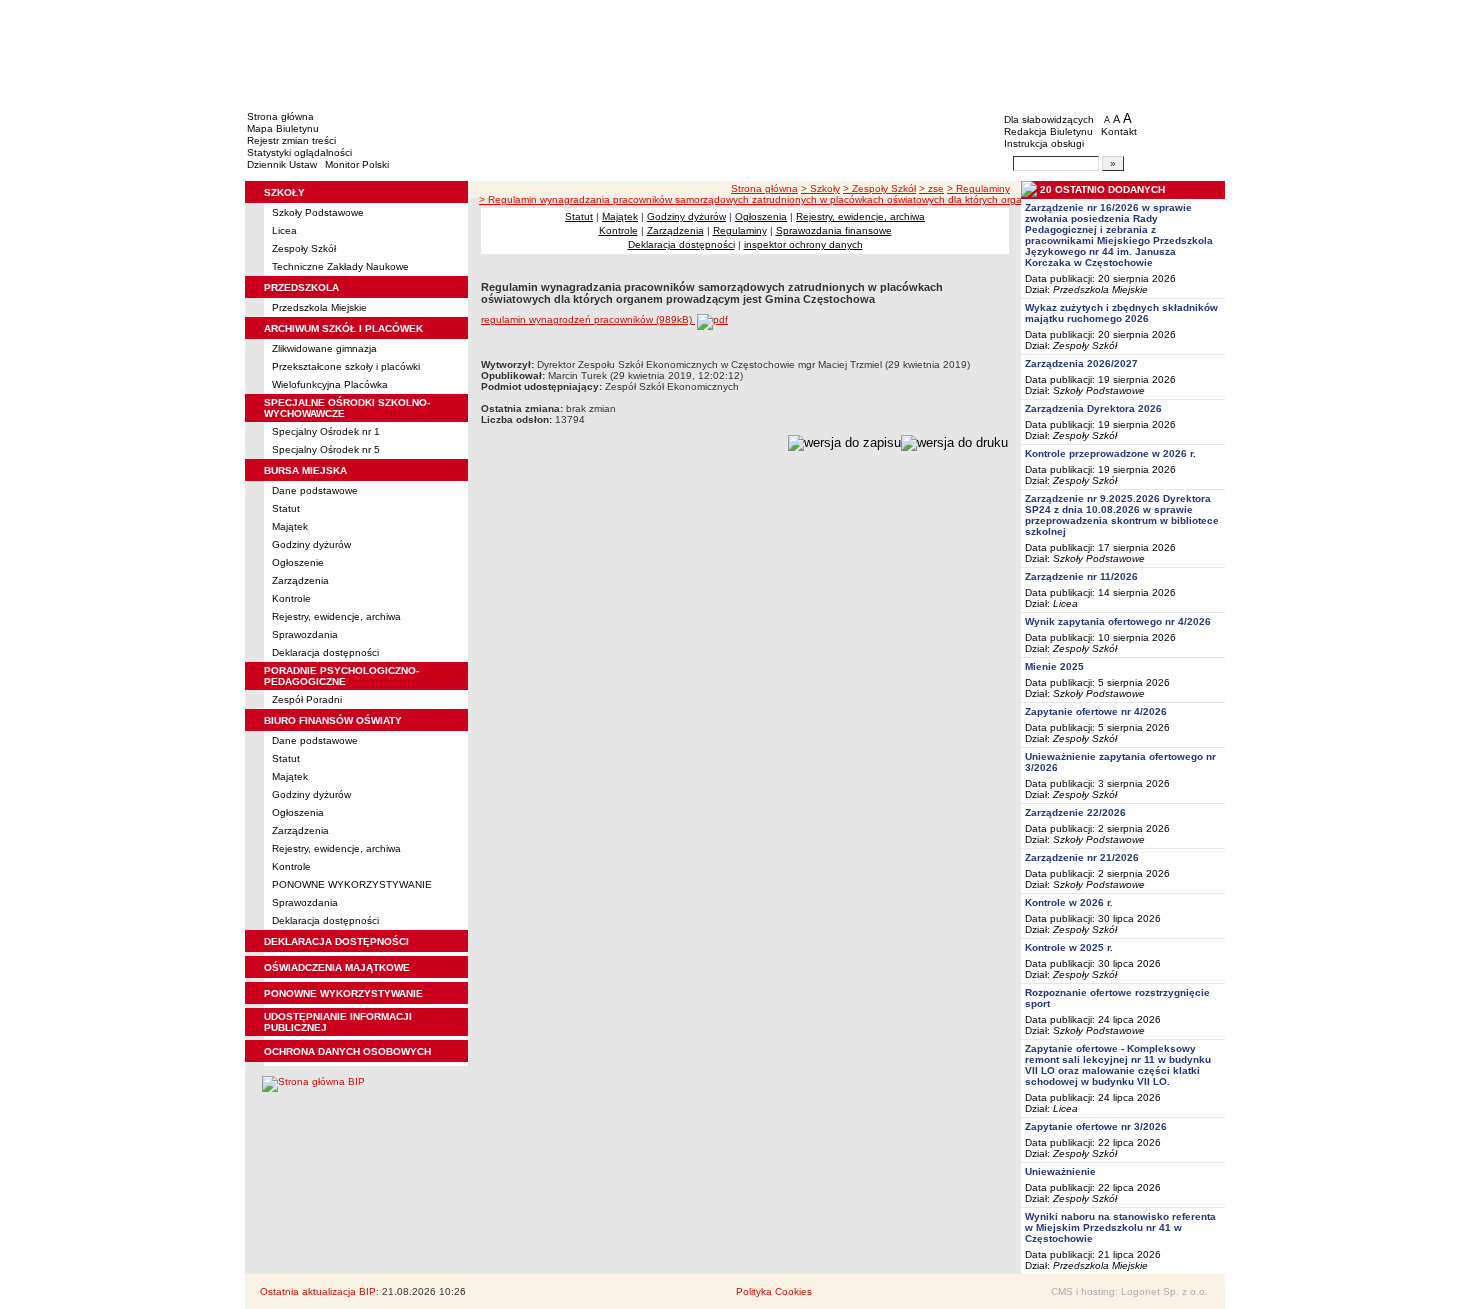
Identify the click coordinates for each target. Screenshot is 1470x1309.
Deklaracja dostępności (325, 652)
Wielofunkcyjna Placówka (330, 384)
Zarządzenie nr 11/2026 (1081, 576)
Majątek (290, 526)
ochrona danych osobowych (347, 1051)
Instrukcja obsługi (1044, 143)
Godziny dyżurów (311, 544)
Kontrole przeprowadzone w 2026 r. (1110, 453)
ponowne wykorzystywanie (343, 993)
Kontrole (291, 598)
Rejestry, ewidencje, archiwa (336, 616)
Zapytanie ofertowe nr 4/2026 (1096, 711)
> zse (931, 188)
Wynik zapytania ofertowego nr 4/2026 (1118, 621)
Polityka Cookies (774, 1291)
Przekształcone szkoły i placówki (346, 366)
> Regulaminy (978, 188)
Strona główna (280, 116)
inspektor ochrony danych (803, 244)
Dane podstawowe (315, 490)
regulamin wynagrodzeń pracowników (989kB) (588, 319)
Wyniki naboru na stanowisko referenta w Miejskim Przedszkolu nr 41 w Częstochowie (1120, 1227)
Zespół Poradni (307, 699)
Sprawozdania (305, 634)
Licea (284, 230)
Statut (286, 508)
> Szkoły (820, 188)
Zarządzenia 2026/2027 (1081, 363)
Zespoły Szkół (304, 248)
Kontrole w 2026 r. (1069, 902)
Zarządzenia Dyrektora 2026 (1093, 408)
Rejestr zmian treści (291, 140)
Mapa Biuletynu (283, 128)
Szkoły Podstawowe (318, 212)
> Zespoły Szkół (879, 188)
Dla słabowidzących (1049, 119)
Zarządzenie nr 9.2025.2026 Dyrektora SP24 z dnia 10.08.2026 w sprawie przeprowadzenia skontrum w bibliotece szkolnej (1122, 515)
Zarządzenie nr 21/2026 (1082, 857)
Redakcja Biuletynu (1048, 131)
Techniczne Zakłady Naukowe (340, 266)
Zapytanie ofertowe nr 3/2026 (1096, 1126)
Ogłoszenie (298, 562)
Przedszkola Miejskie (319, 307)
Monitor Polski (357, 164)
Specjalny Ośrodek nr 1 (326, 431)
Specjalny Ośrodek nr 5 (326, 449)
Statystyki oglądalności (299, 152)
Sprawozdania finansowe (834, 230)
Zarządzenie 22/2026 (1075, 812)
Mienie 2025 (1054, 666)
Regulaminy (740, 230)
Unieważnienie (1060, 1171)
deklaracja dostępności (336, 941)
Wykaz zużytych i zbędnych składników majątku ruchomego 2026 (1121, 313)
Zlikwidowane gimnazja (324, 348)
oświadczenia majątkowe (337, 967)
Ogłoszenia (298, 812)
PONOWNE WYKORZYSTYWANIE (352, 884)
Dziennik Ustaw (282, 164)
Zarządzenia (300, 580)
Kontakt (1119, 131)
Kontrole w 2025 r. (1069, 947)
